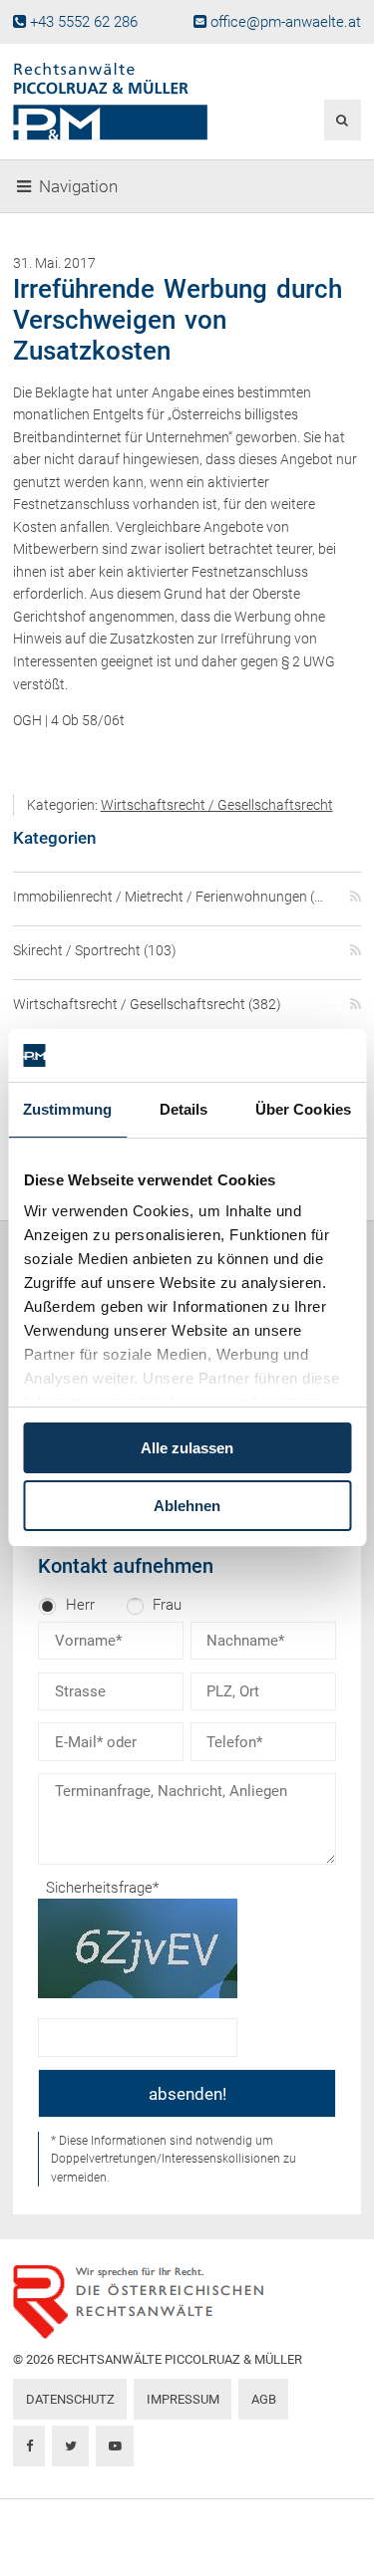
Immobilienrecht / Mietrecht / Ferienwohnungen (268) (170, 897)
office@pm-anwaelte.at (286, 22)
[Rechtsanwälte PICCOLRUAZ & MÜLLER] (128, 102)
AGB (264, 2399)
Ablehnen (187, 1506)
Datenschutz (70, 2399)
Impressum (183, 2399)
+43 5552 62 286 (84, 22)
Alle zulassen (187, 1448)
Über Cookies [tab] (303, 1109)
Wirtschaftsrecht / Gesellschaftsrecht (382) (147, 1004)
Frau (167, 1605)
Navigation (78, 187)
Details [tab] (184, 1109)
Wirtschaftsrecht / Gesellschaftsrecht (217, 805)
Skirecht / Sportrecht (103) (95, 950)
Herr (80, 1605)
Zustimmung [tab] (67, 1109)
